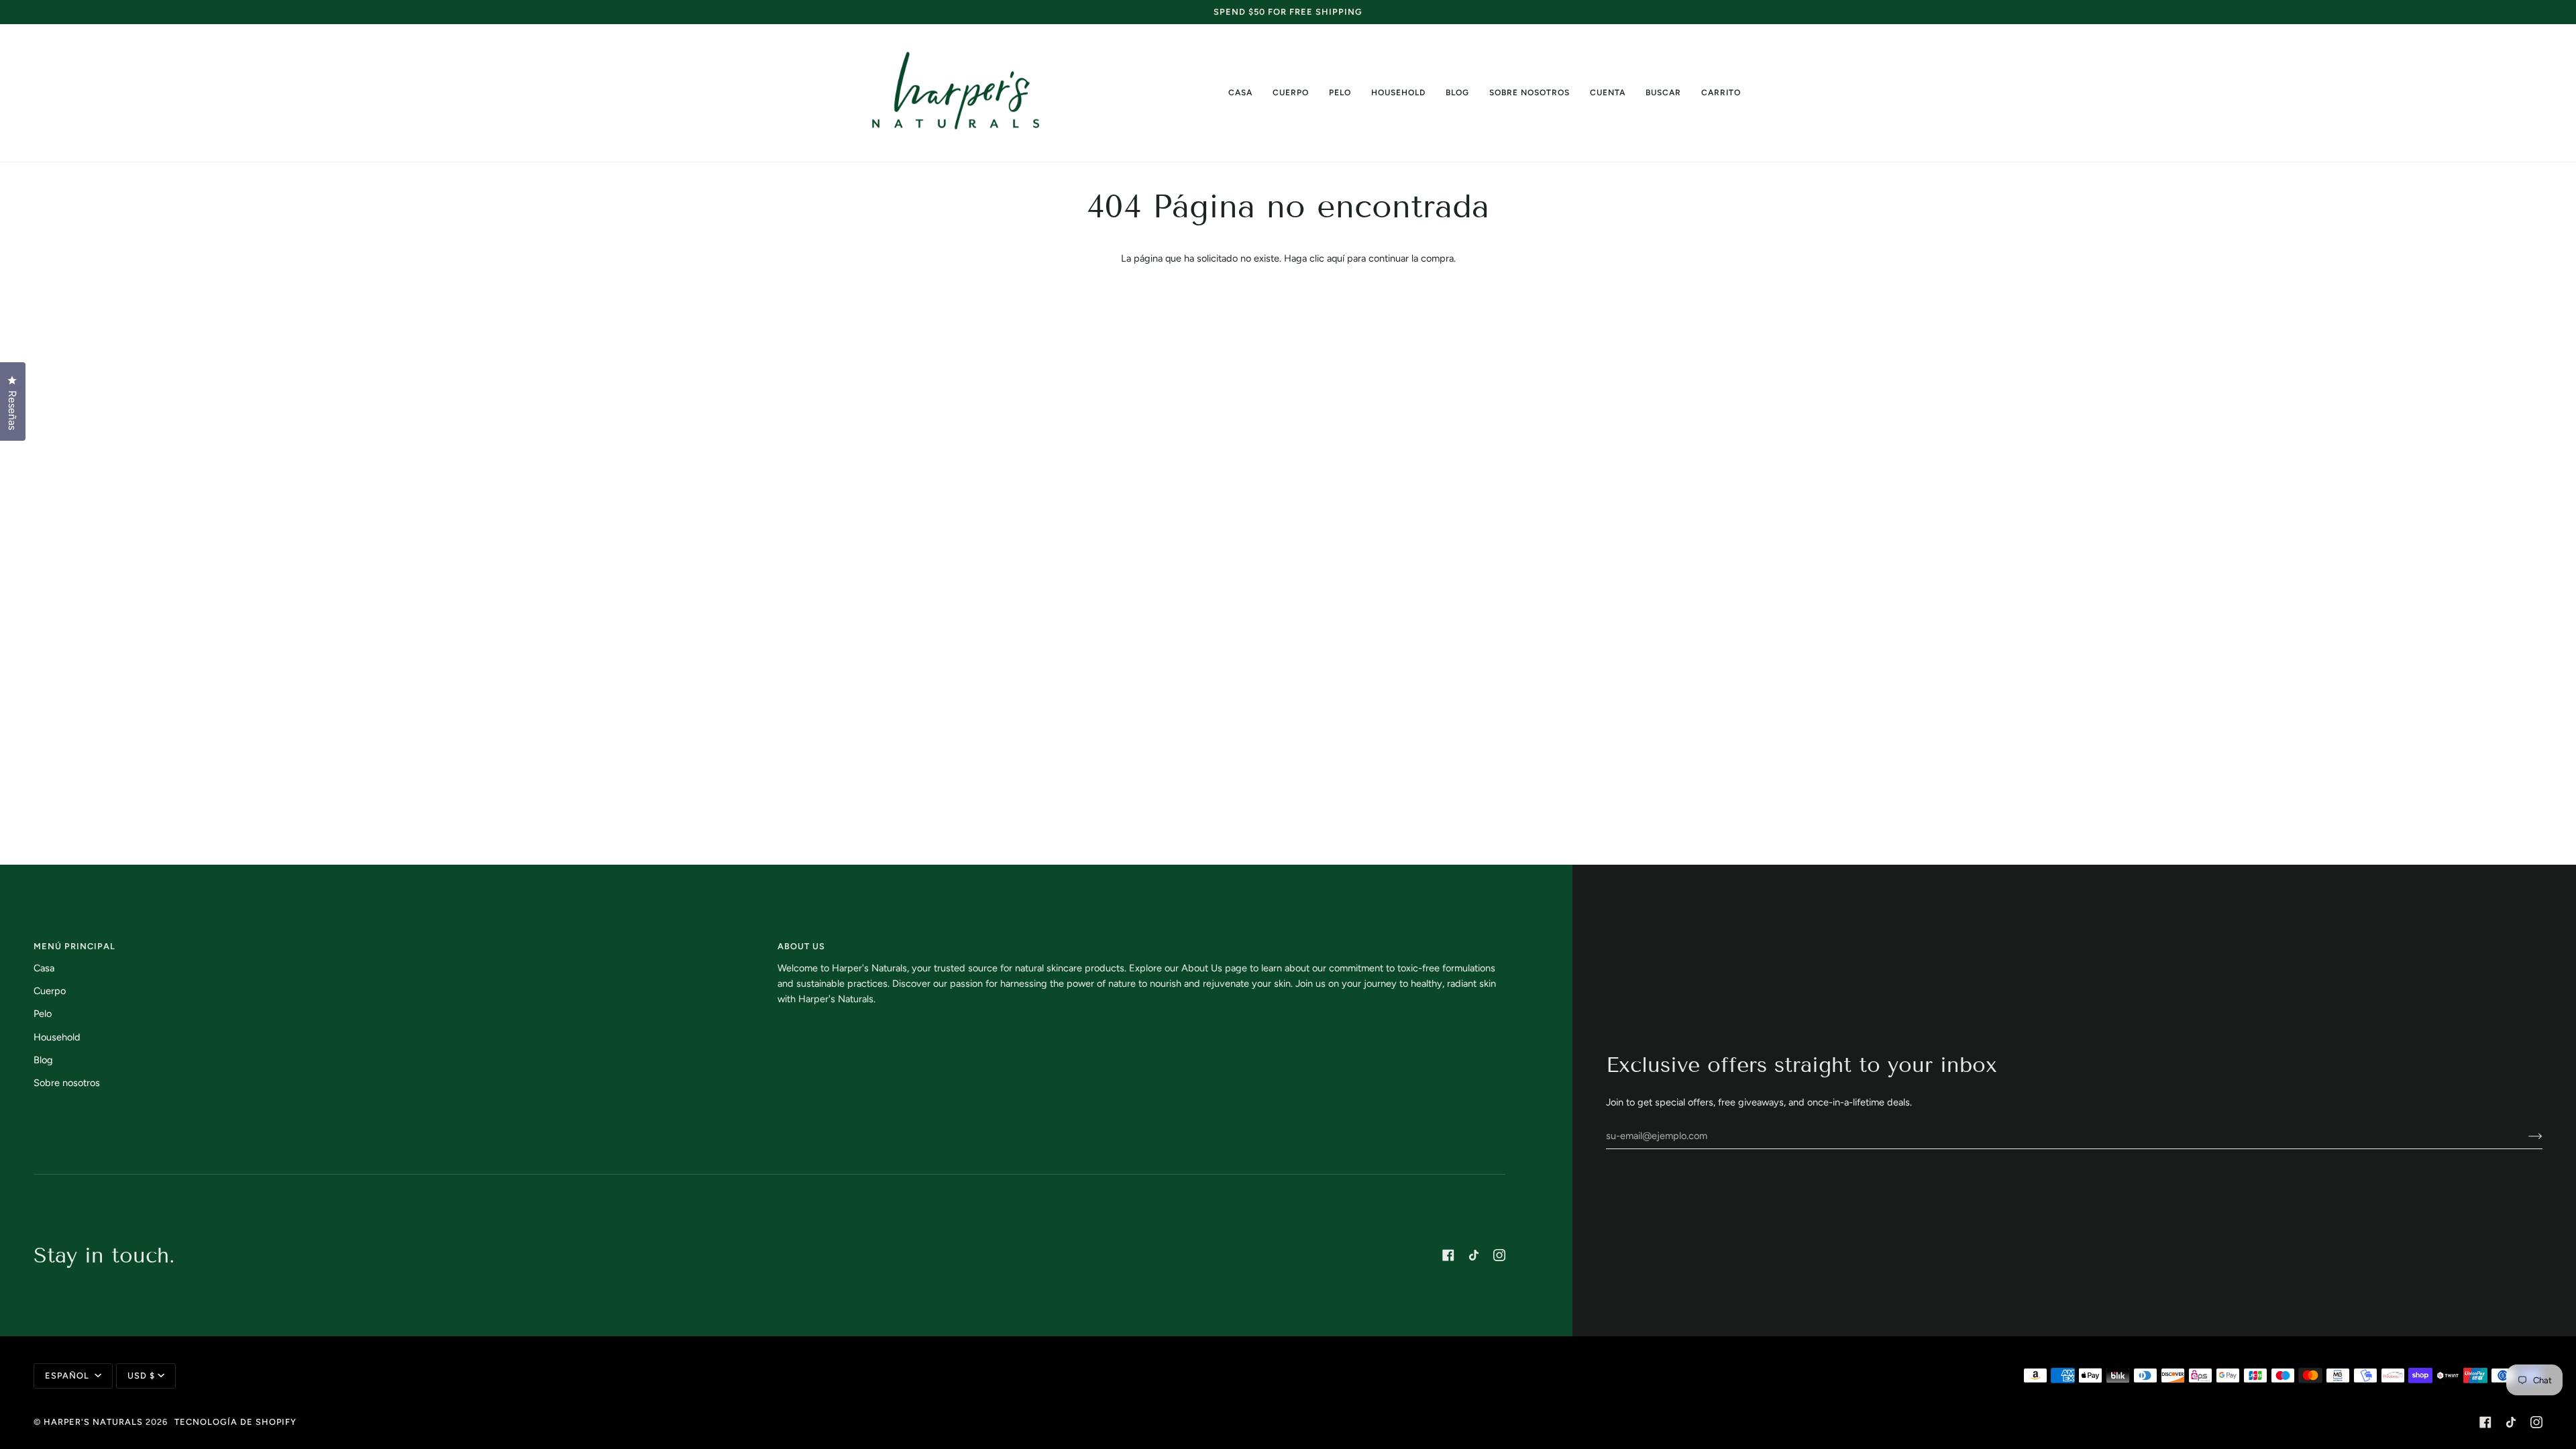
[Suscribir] (2525, 1136)
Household (57, 1037)
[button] (1291, 93)
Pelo (43, 1014)
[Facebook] (1448, 1255)
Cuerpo (50, 991)
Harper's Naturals (93, 1422)
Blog (43, 1060)
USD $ (141, 1376)
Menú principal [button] (74, 946)
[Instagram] (1499, 1255)
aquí (1336, 258)
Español (68, 1376)
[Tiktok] (1474, 1255)
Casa (44, 968)
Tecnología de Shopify (235, 1422)
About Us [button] (801, 946)
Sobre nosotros (67, 1083)
